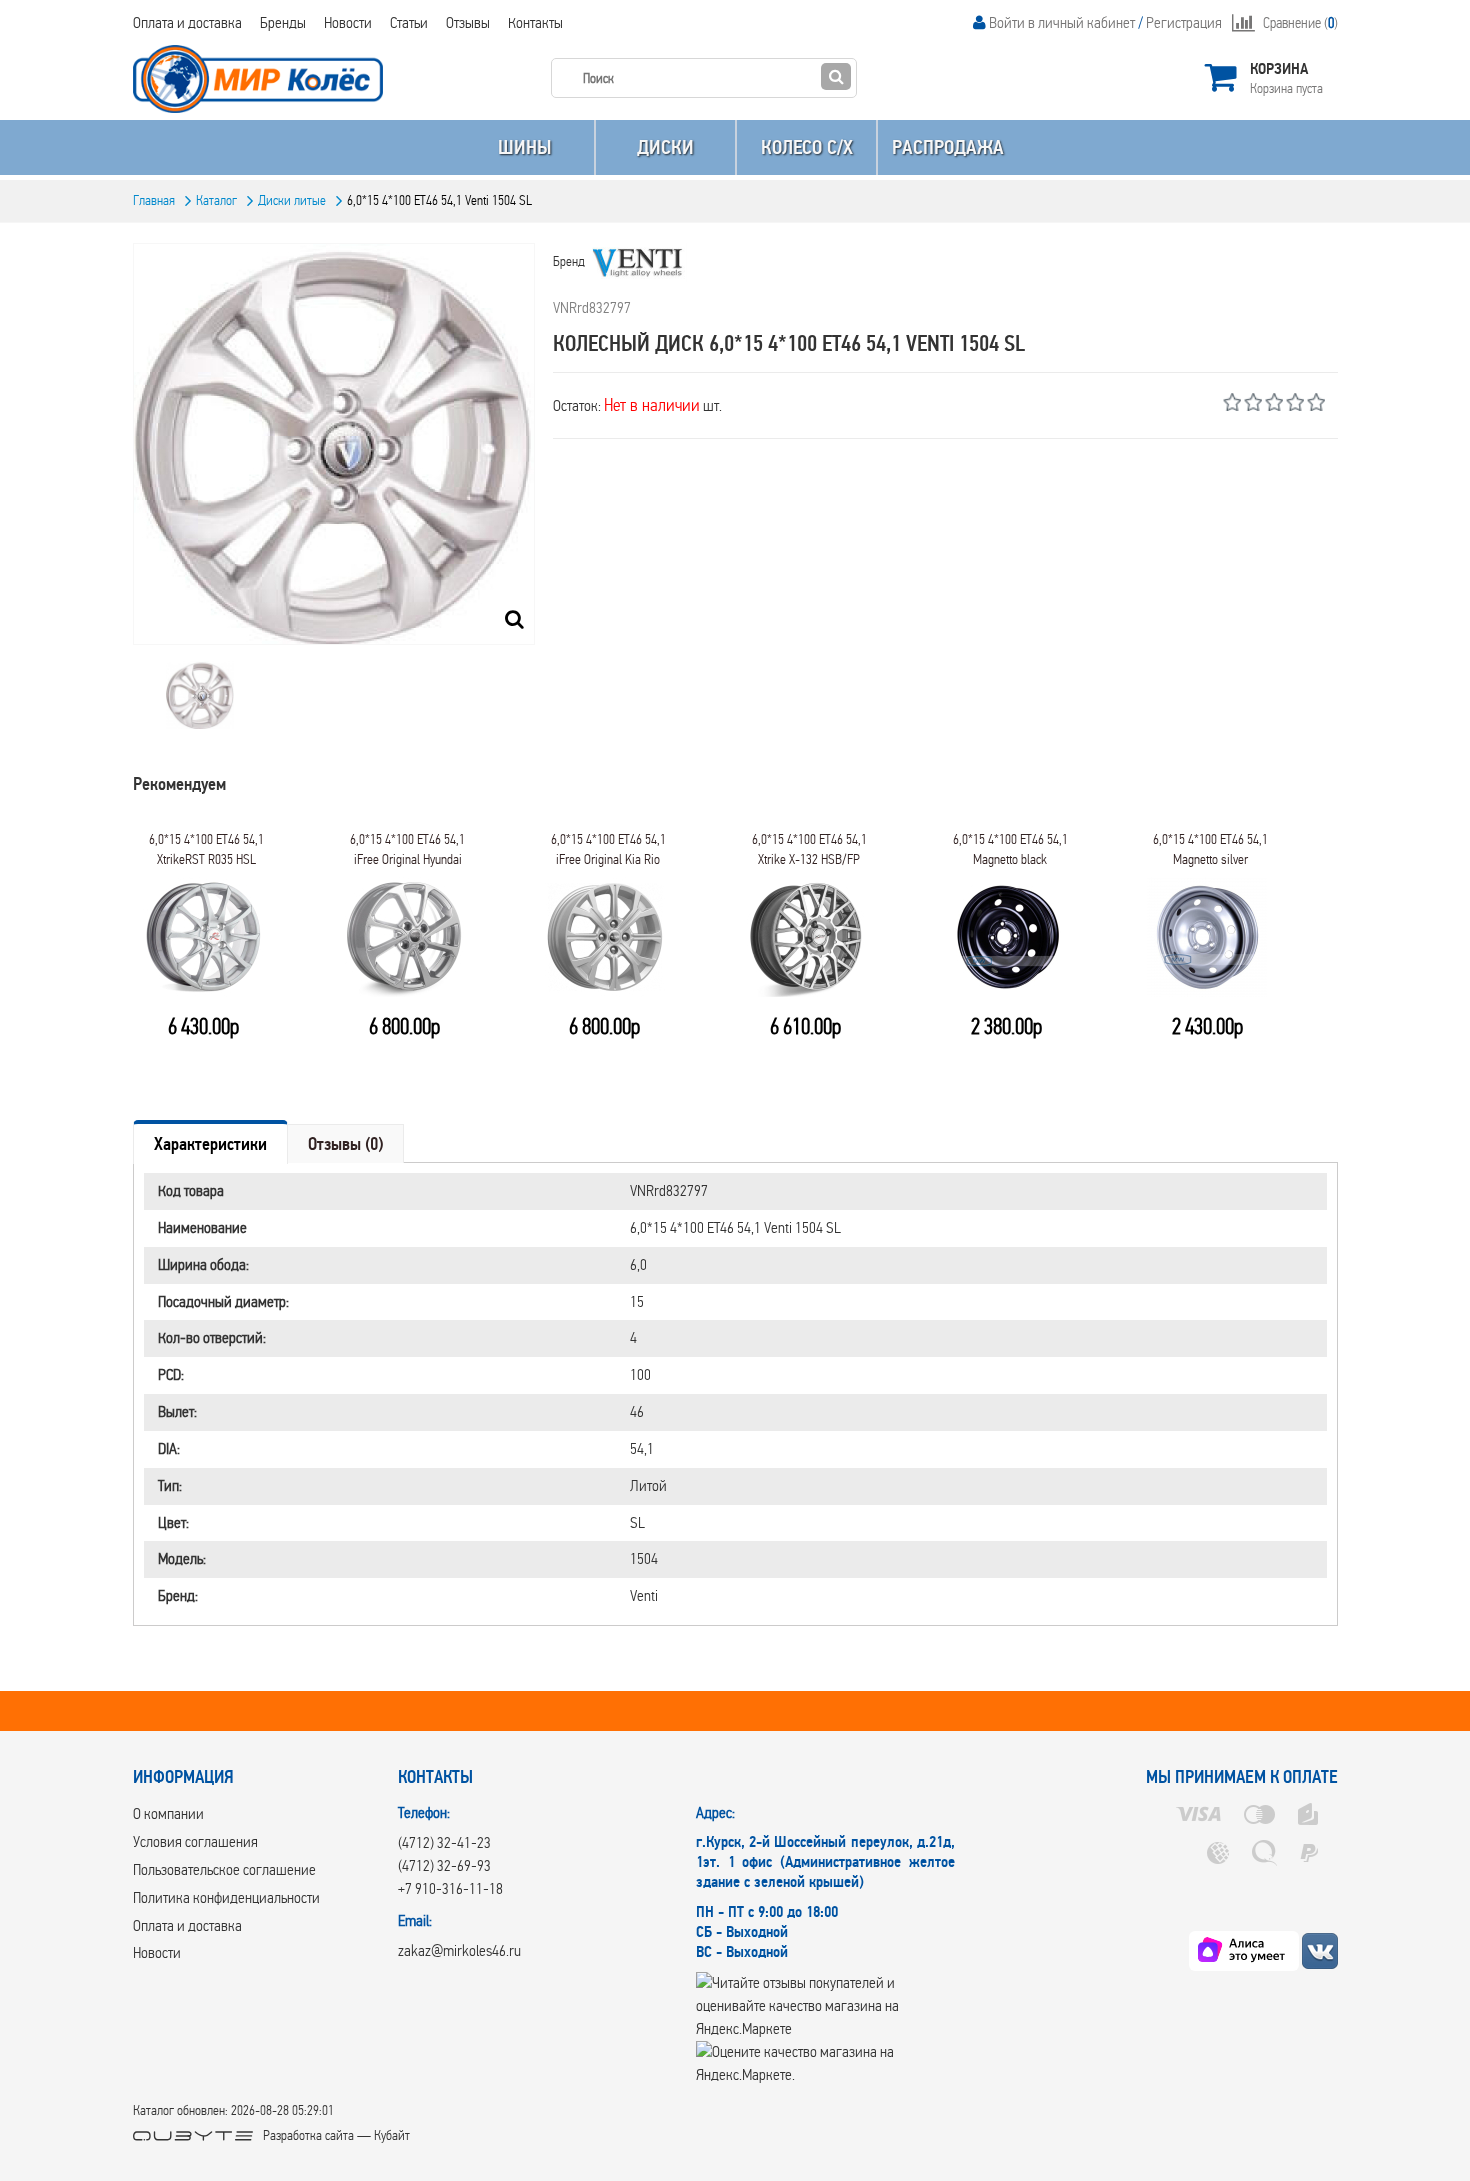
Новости (348, 22)
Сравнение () (1300, 23)
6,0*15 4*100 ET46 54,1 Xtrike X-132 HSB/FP (809, 849)
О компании (168, 1813)
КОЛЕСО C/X (807, 147)
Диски (665, 147)
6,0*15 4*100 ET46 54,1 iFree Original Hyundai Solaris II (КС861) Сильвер (407, 855)
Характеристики (210, 1144)
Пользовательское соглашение (224, 1869)
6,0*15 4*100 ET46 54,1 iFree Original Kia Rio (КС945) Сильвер (608, 855)
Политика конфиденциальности (226, 1897)
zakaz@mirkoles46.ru (459, 1950)
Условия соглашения (195, 1841)
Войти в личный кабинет (1062, 22)
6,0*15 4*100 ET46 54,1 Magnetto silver (1210, 849)
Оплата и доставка (187, 22)
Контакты (535, 22)
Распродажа (948, 147)
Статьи (409, 22)
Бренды (283, 22)
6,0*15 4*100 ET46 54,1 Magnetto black (1010, 849)
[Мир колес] (1320, 1950)
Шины (524, 147)
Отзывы (468, 22)
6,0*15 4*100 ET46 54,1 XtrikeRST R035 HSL (206, 849)
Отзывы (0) (345, 1144)
